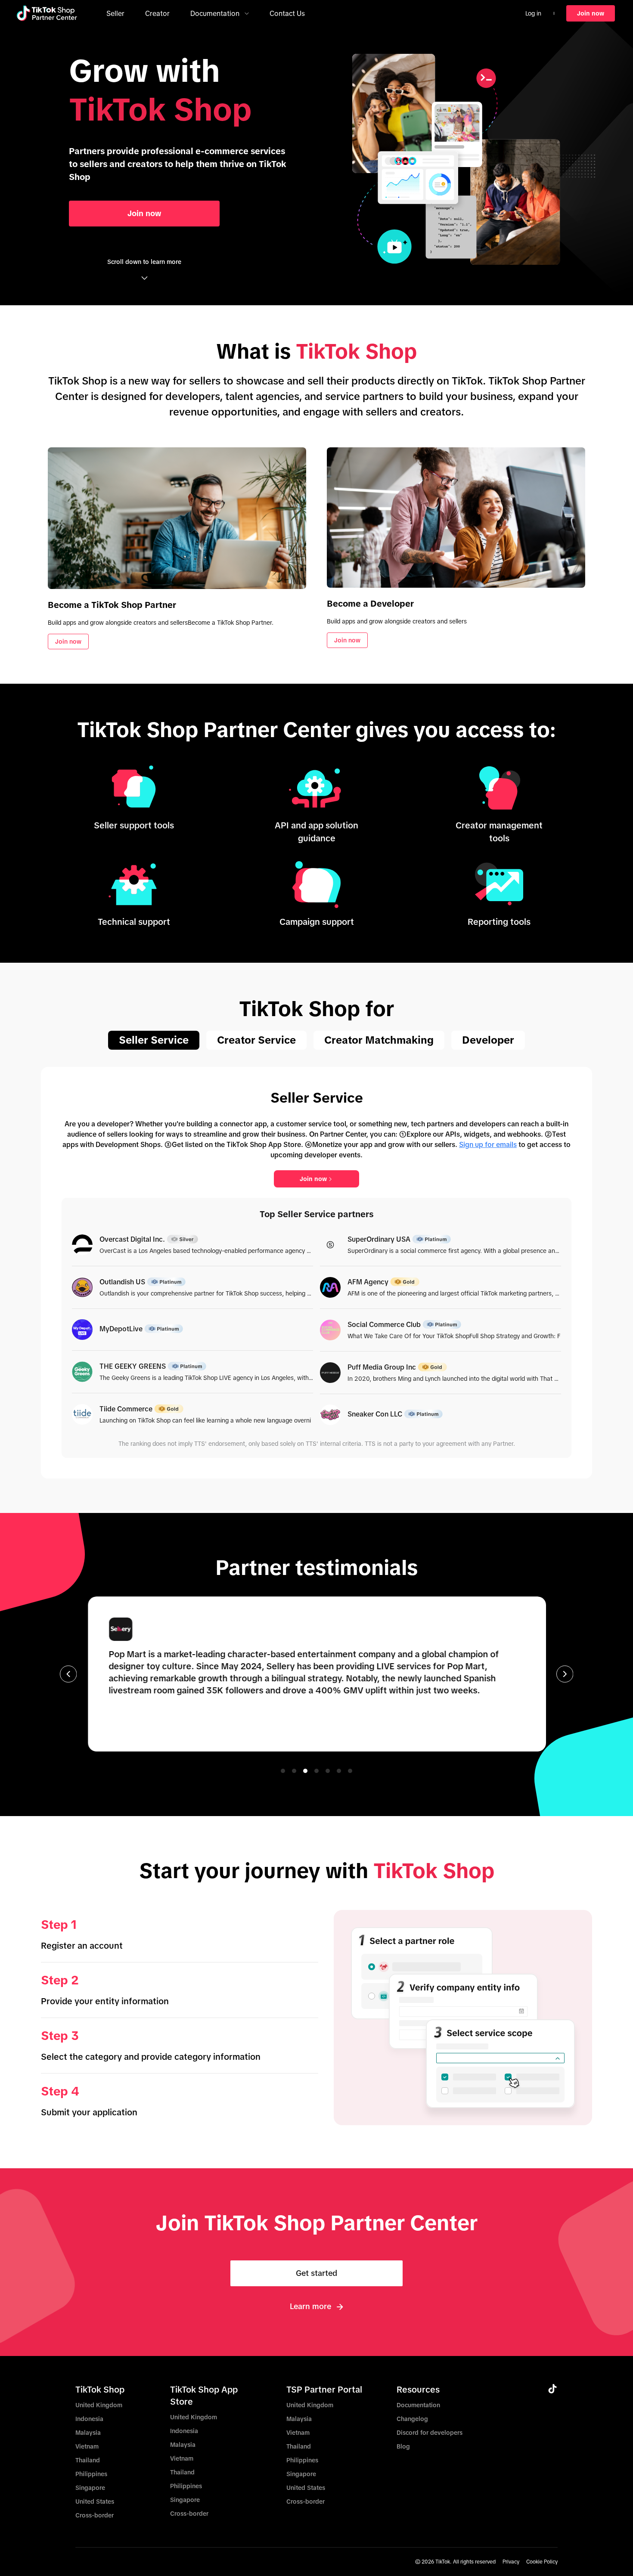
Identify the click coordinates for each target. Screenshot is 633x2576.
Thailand (88, 2460)
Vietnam (87, 2446)
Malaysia (88, 2433)
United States (95, 2502)
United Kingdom (99, 2405)
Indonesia (89, 2419)
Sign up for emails (488, 1144)
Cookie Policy (542, 2562)
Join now (313, 1179)
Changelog (412, 2419)
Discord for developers (430, 2433)
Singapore (90, 2488)
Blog (403, 2446)
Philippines (91, 2474)
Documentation (418, 2405)
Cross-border (95, 2515)
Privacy (511, 2562)
